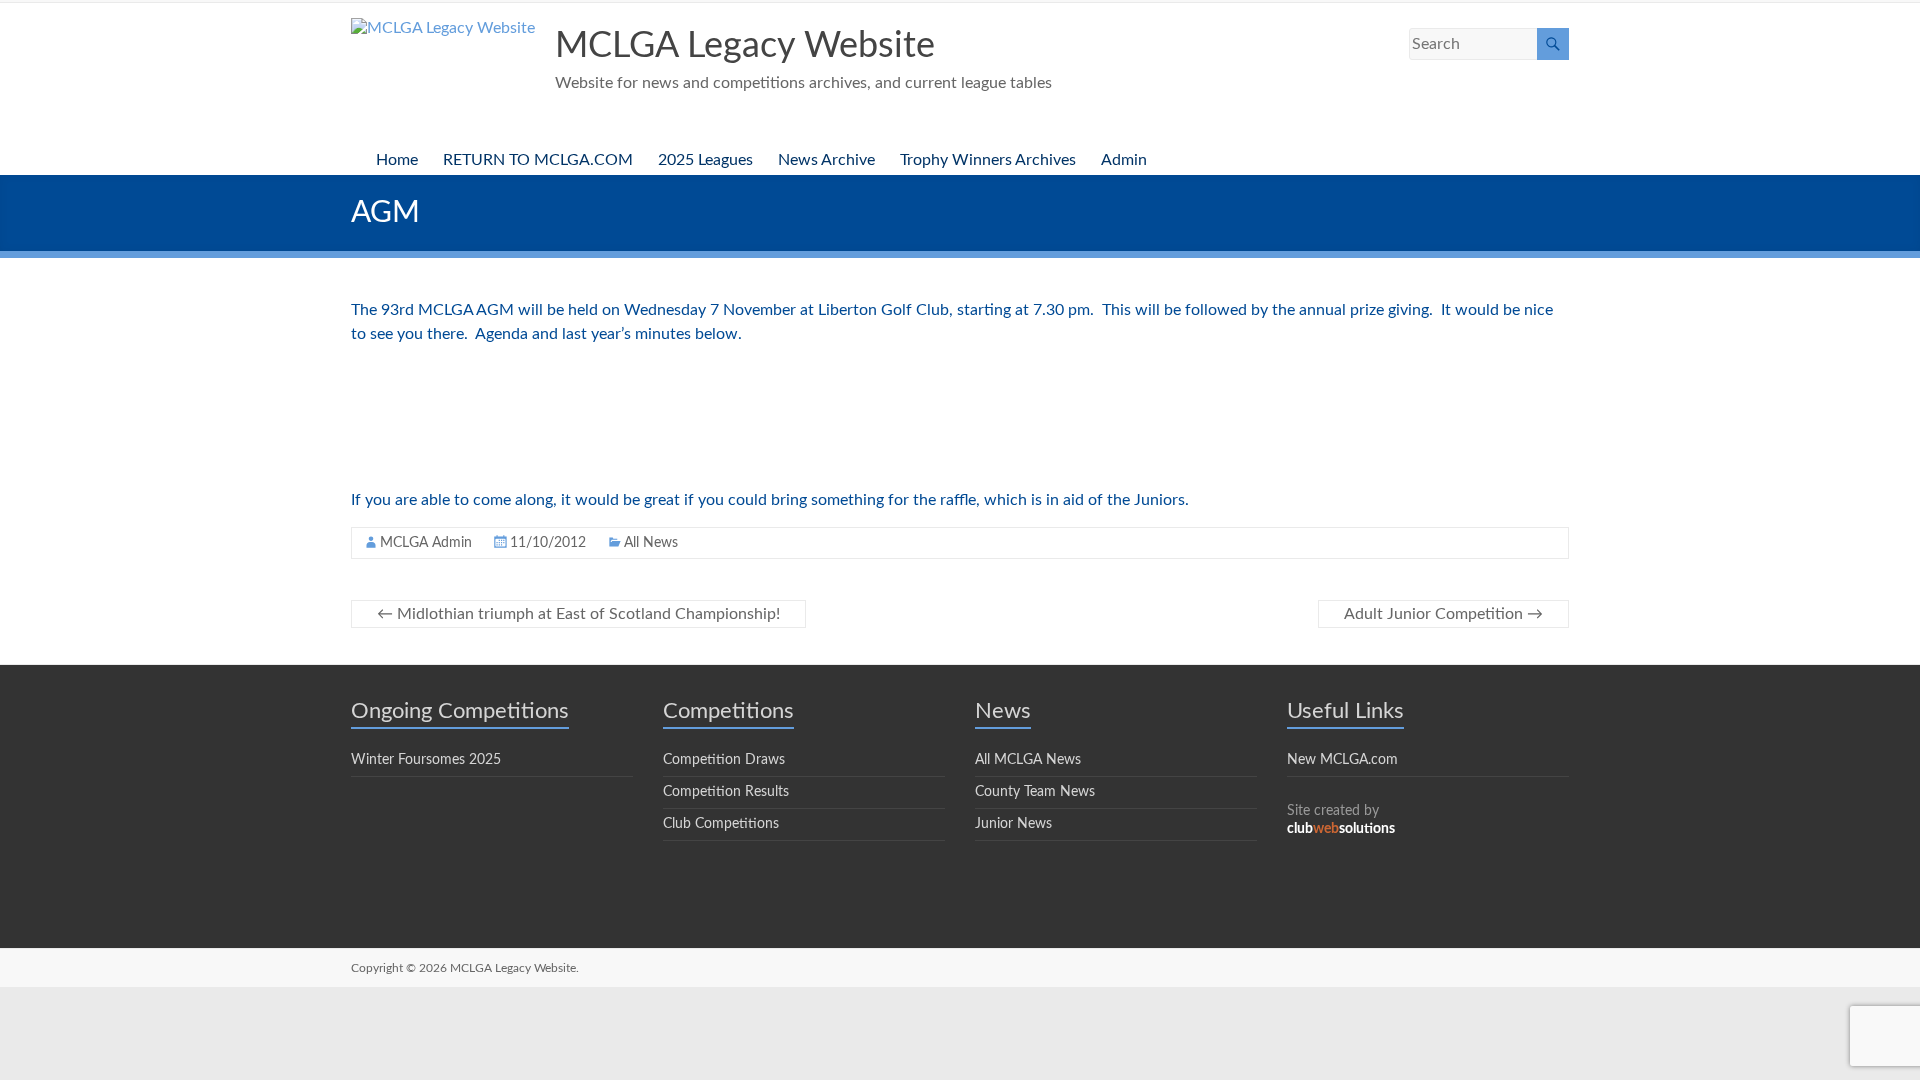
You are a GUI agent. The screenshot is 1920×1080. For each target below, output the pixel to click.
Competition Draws (724, 760)
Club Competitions (721, 824)
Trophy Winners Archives (988, 160)
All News (651, 543)
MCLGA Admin (426, 543)
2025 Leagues (705, 160)
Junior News (1013, 824)
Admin (1124, 160)
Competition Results (726, 792)
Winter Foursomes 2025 (426, 760)
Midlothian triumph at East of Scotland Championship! (578, 614)
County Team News (1035, 792)
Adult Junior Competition (1443, 614)
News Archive (826, 160)
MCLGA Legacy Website (745, 46)
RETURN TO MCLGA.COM (538, 160)
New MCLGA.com (1342, 760)
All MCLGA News (1028, 760)
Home (397, 160)
